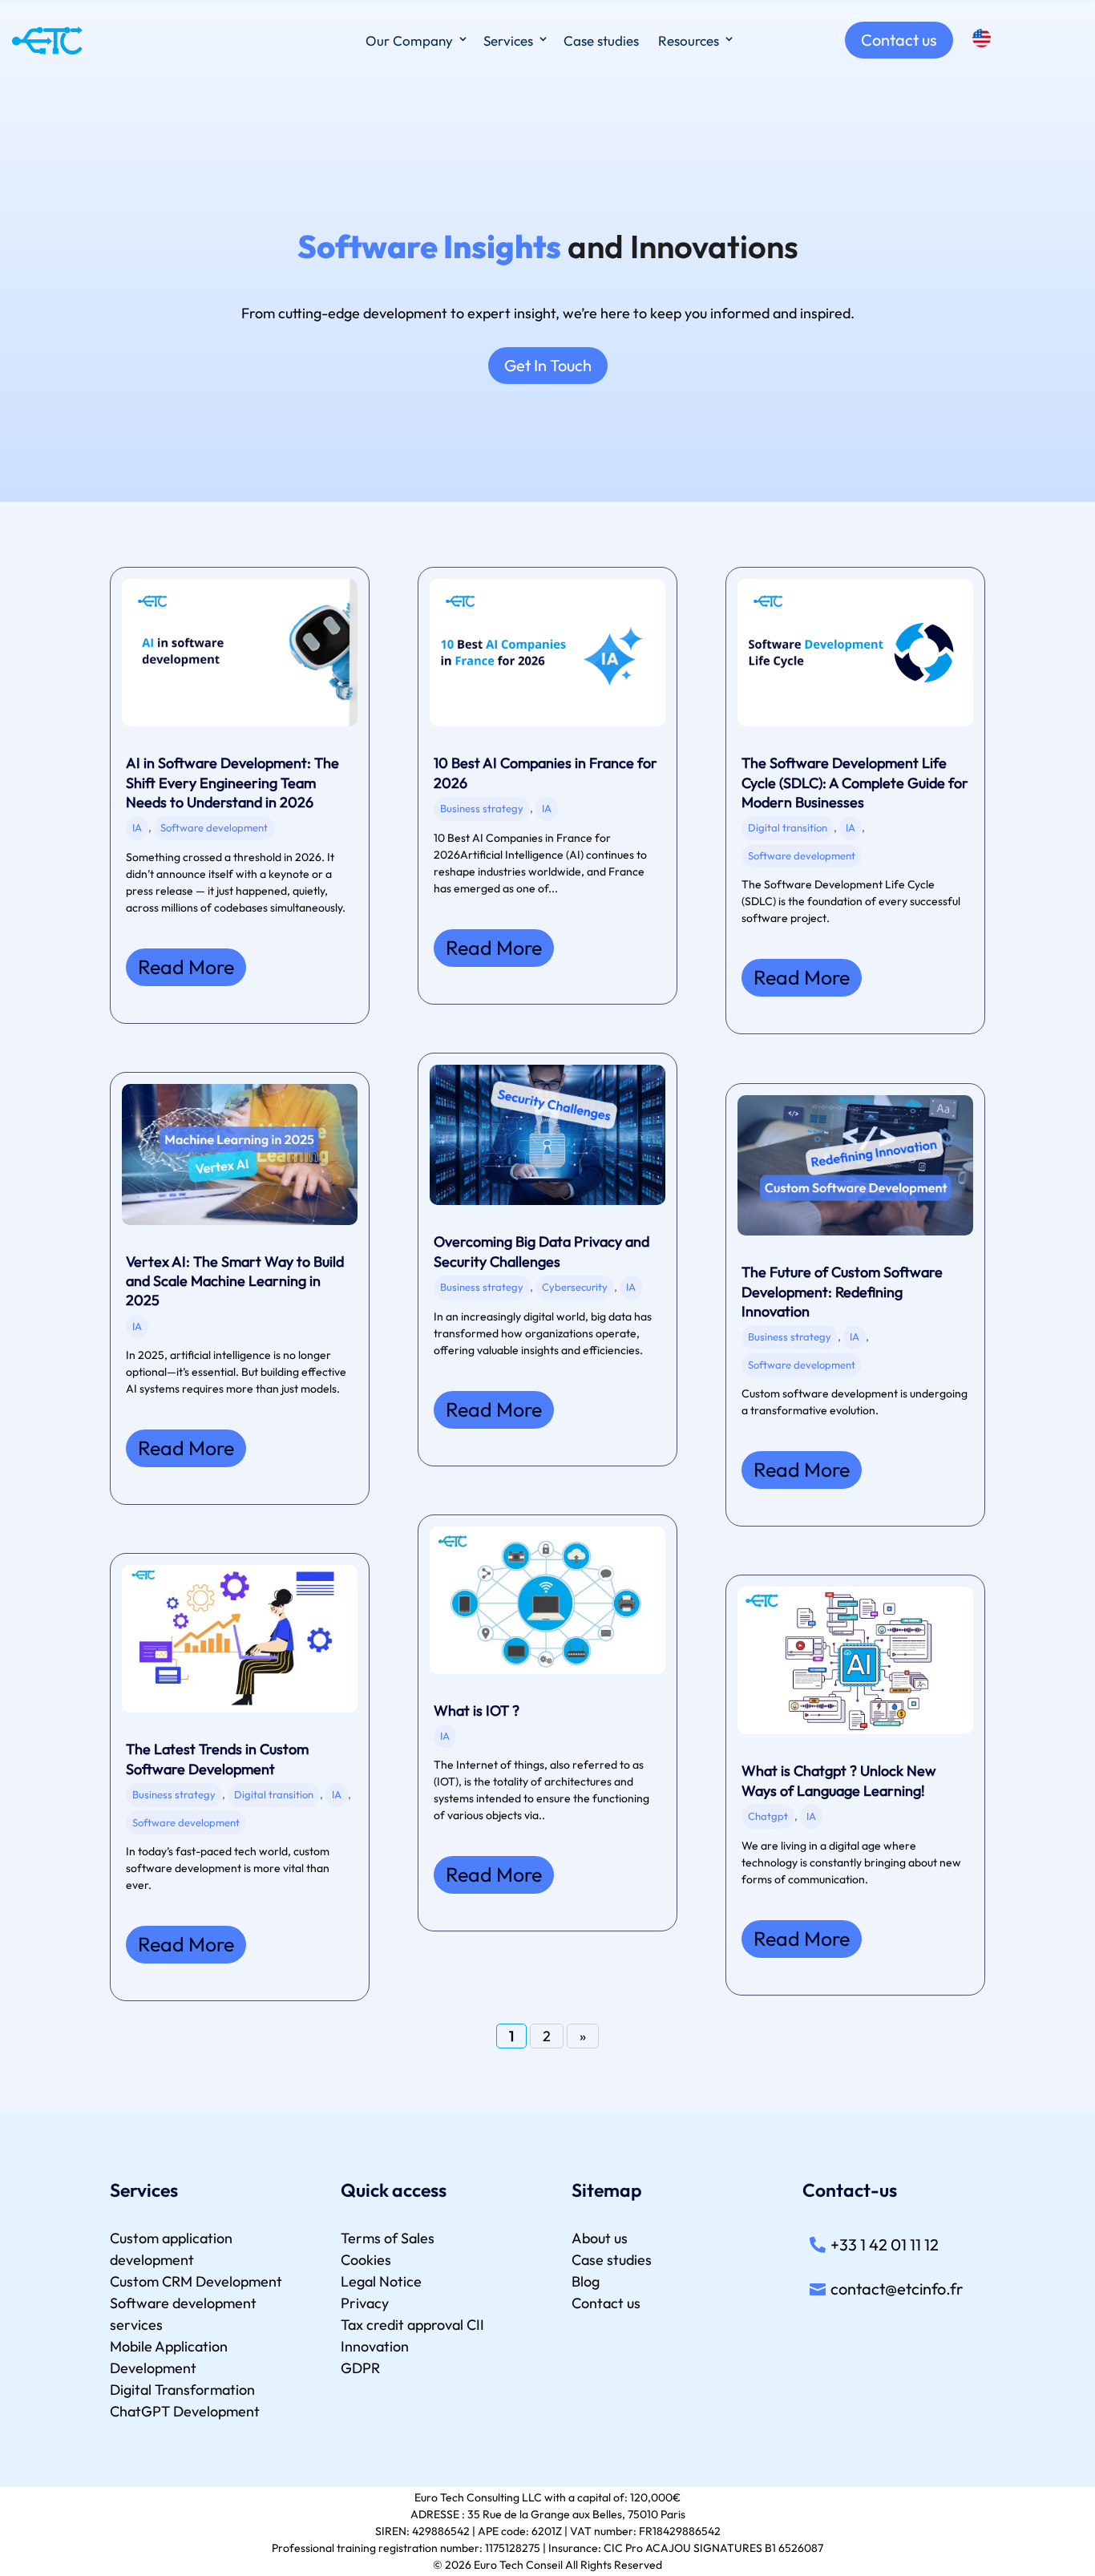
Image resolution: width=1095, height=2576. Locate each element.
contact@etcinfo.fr (897, 2289)
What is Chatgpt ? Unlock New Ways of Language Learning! (839, 1780)
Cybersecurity (575, 1287)
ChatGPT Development (185, 2411)
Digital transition (274, 1794)
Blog (586, 2281)
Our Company (409, 40)
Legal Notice (381, 2281)
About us (600, 2238)
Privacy (365, 2303)
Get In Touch (548, 365)
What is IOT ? (477, 1711)
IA (137, 827)
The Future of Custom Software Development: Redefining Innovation (842, 1292)
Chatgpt (768, 1816)
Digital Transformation (182, 2390)
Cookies (366, 2260)
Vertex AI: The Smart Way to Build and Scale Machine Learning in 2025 (235, 1281)
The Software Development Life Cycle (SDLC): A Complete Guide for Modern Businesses (855, 783)
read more (186, 967)
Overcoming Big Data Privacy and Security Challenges (541, 1251)
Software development (214, 827)
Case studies (601, 40)
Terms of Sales (388, 2238)
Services (508, 40)
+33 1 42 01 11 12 (885, 2244)
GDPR (360, 2368)
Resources (689, 40)
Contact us (899, 40)
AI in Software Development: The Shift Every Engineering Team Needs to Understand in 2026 (232, 783)
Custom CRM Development (196, 2281)
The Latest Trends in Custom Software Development (217, 1759)
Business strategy (174, 1794)
